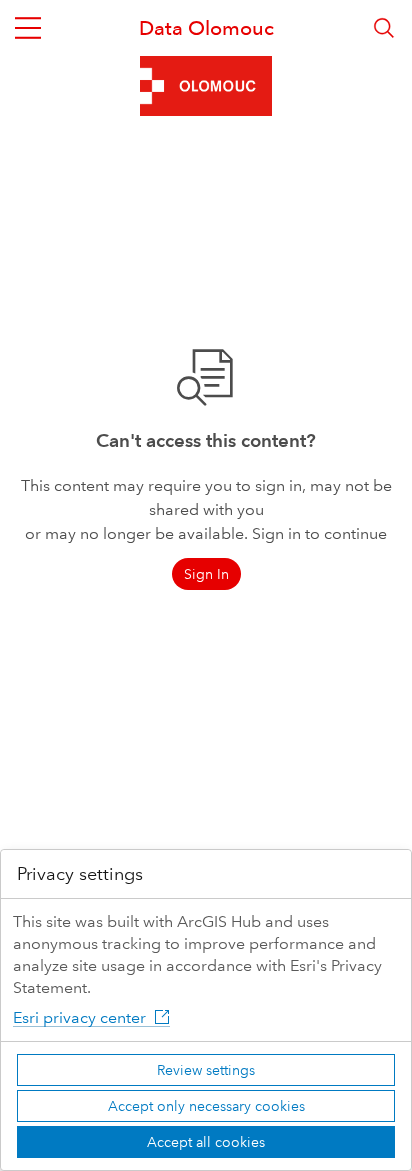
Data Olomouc (206, 28)
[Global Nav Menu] (28, 28)
